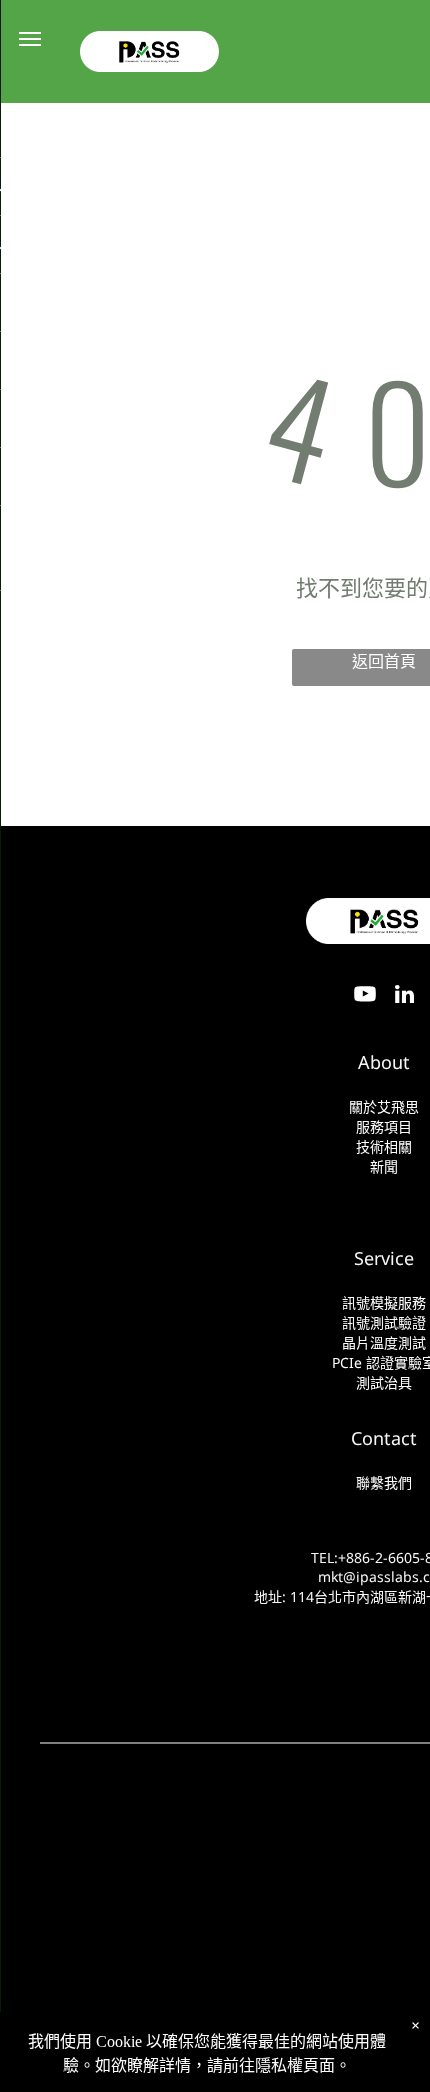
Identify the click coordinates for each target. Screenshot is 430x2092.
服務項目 (384, 1126)
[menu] (30, 39)
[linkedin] (405, 997)
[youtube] (365, 997)
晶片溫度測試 (384, 1342)
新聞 (384, 1166)
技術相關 (384, 1146)
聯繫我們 (384, 1482)
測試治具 (384, 1382)
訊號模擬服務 (384, 1302)
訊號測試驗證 (384, 1322)
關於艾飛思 (384, 1106)
